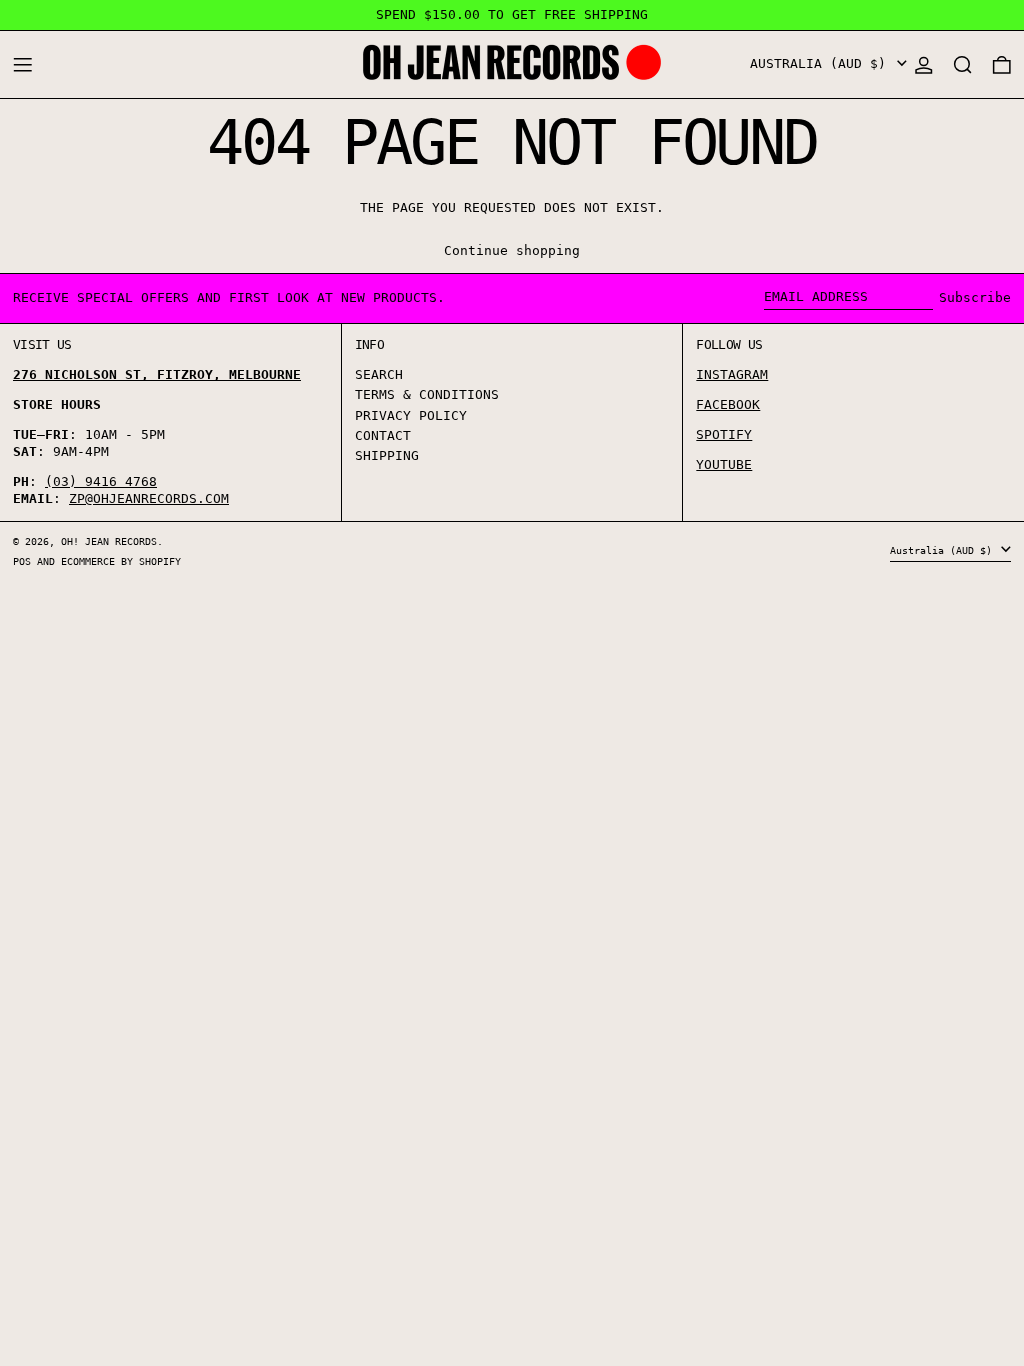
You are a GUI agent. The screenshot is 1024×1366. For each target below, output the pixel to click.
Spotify (724, 434)
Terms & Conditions (427, 394)
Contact (383, 435)
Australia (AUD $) (822, 63)
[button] (963, 64)
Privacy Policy (411, 415)
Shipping (387, 455)
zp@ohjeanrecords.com (149, 498)
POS (22, 561)
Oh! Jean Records (109, 541)
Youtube (724, 464)
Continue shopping (512, 250)
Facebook (728, 404)
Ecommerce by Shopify (121, 561)
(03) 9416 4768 (101, 481)
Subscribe (975, 297)
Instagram (732, 374)
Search (379, 374)
